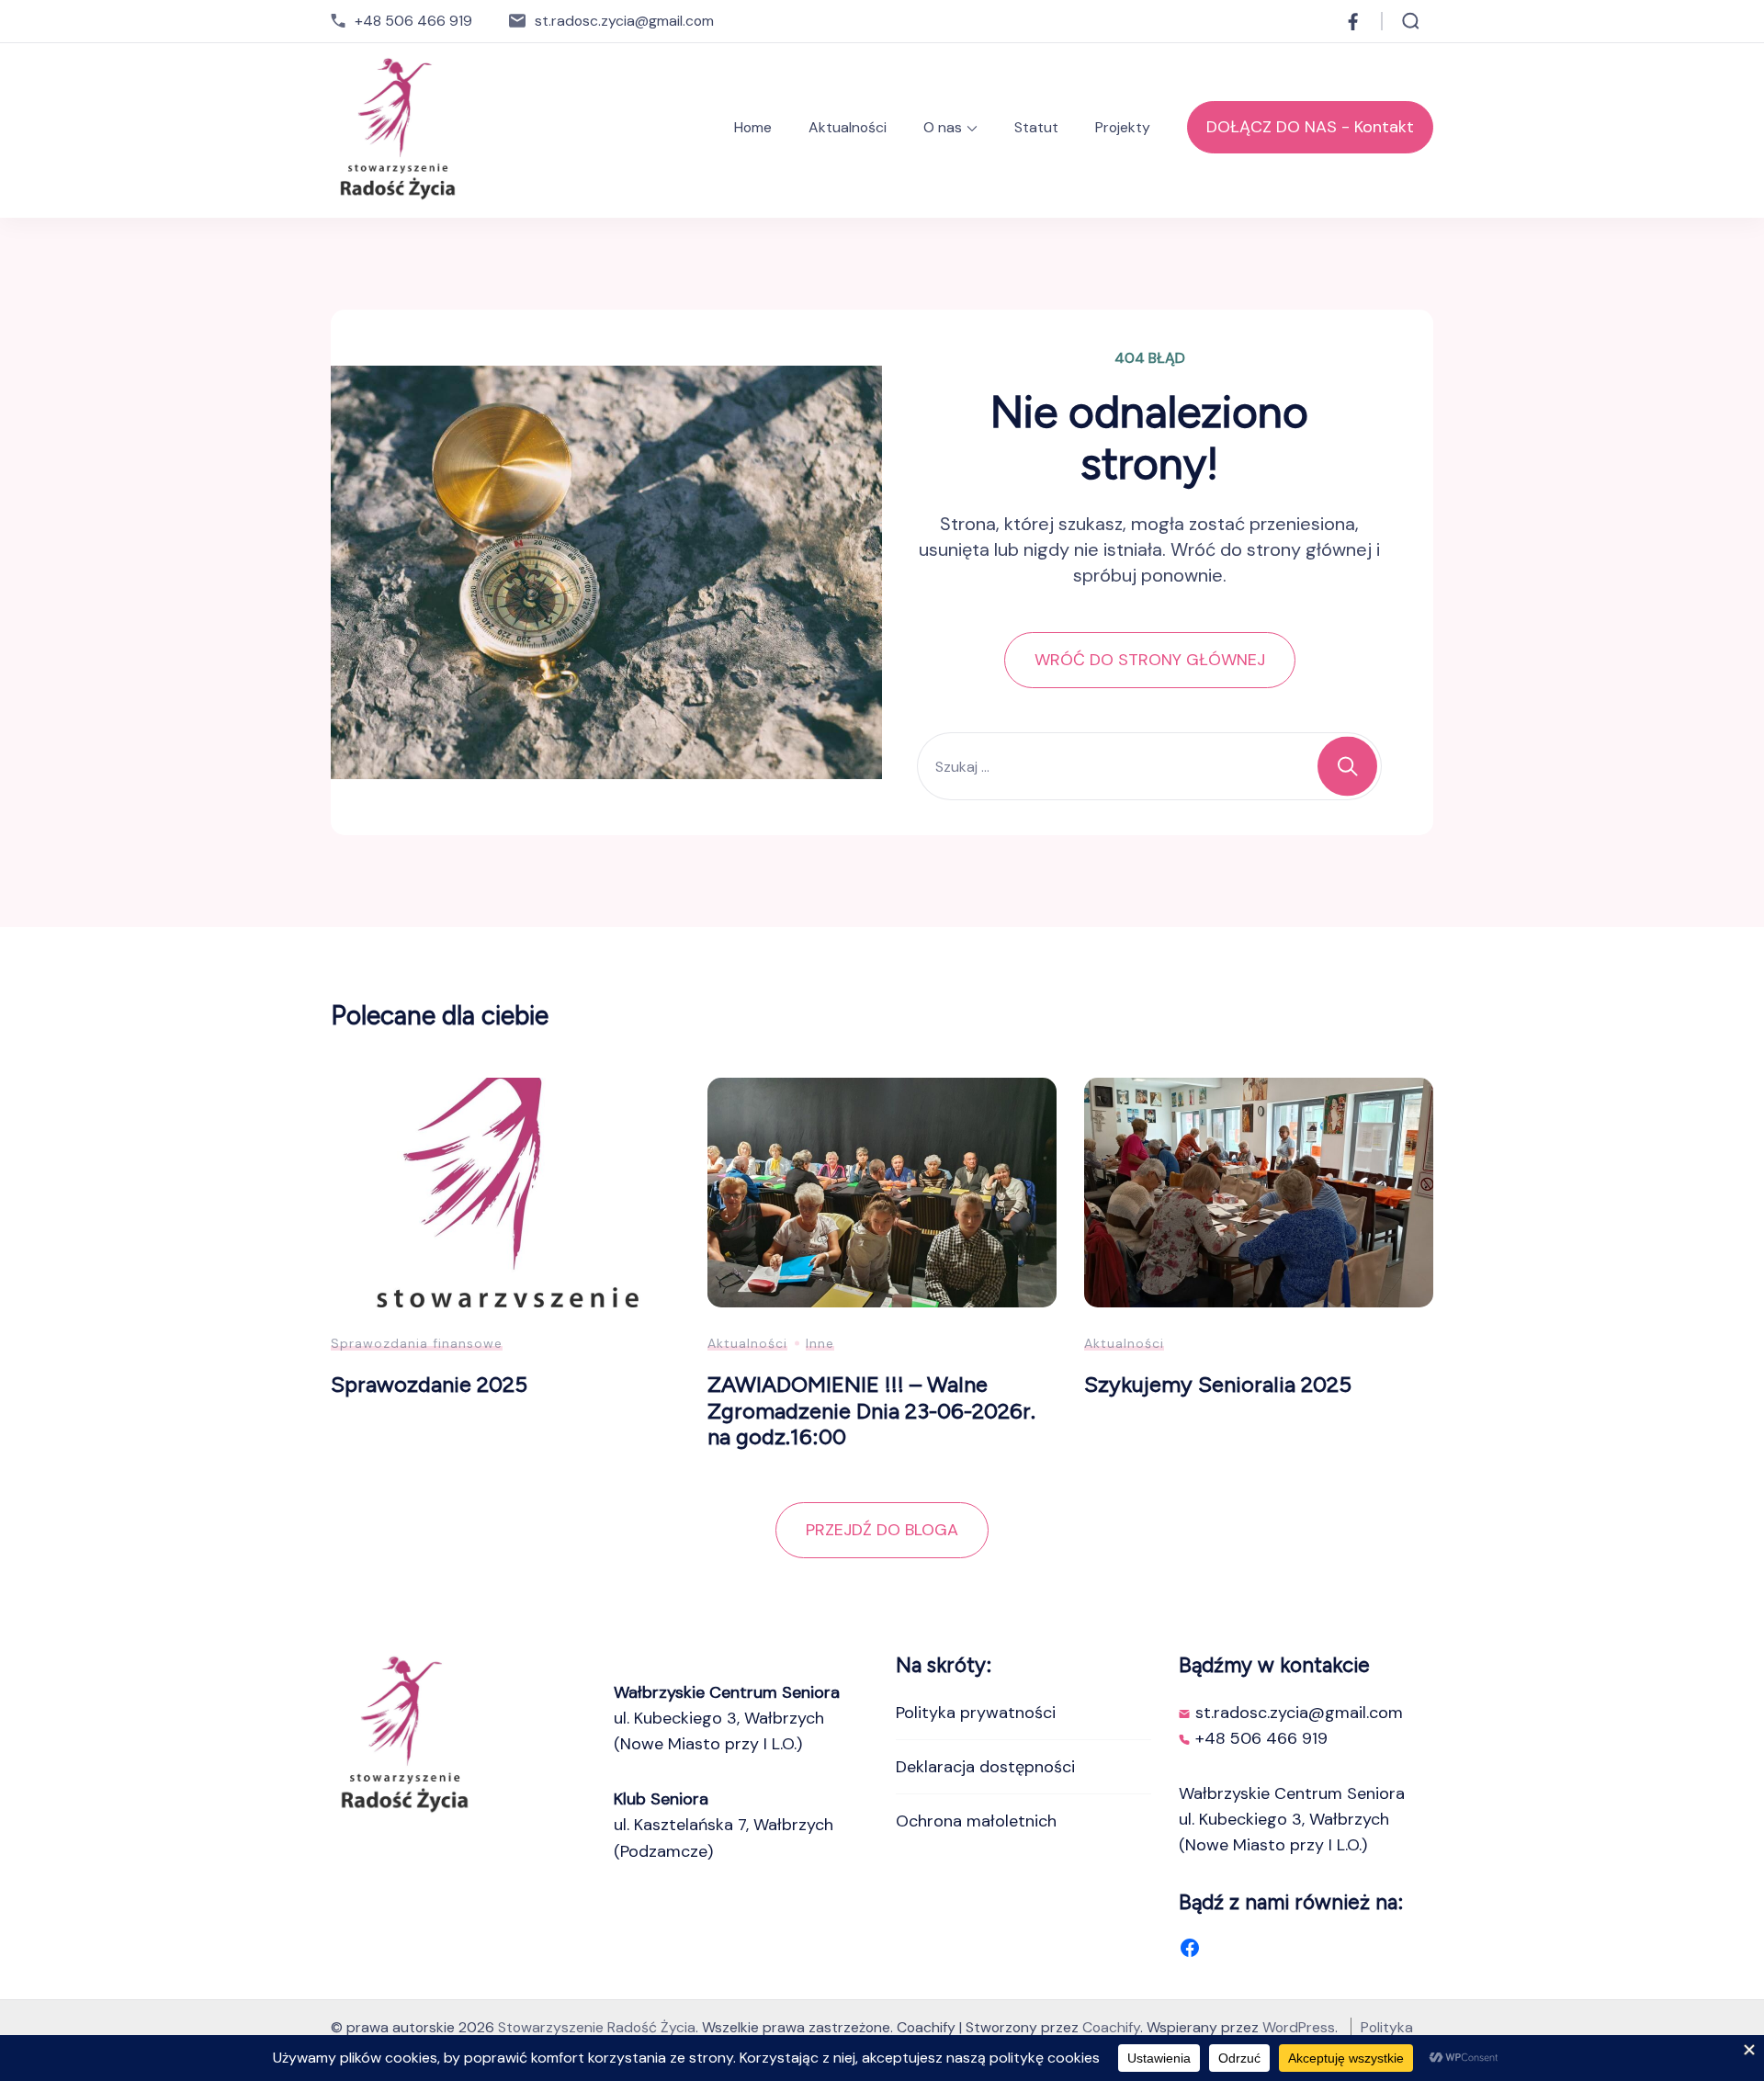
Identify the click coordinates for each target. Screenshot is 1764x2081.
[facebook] (1353, 21)
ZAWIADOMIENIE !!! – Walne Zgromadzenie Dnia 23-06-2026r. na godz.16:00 (871, 1410)
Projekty (1123, 127)
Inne (820, 1343)
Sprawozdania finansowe (417, 1343)
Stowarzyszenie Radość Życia (597, 2027)
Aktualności (848, 127)
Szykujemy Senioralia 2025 (1218, 1384)
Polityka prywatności (976, 1713)
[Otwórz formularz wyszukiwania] (1411, 21)
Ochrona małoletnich (976, 1821)
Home (753, 127)
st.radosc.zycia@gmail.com (624, 21)
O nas (943, 127)
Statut (1036, 127)
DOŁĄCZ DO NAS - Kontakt (1310, 127)
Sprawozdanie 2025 (429, 1384)
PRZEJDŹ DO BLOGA (882, 1530)
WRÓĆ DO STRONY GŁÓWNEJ (1150, 660)
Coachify (1111, 2027)
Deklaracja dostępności (985, 1767)
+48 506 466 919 (413, 21)
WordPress (1299, 2027)
